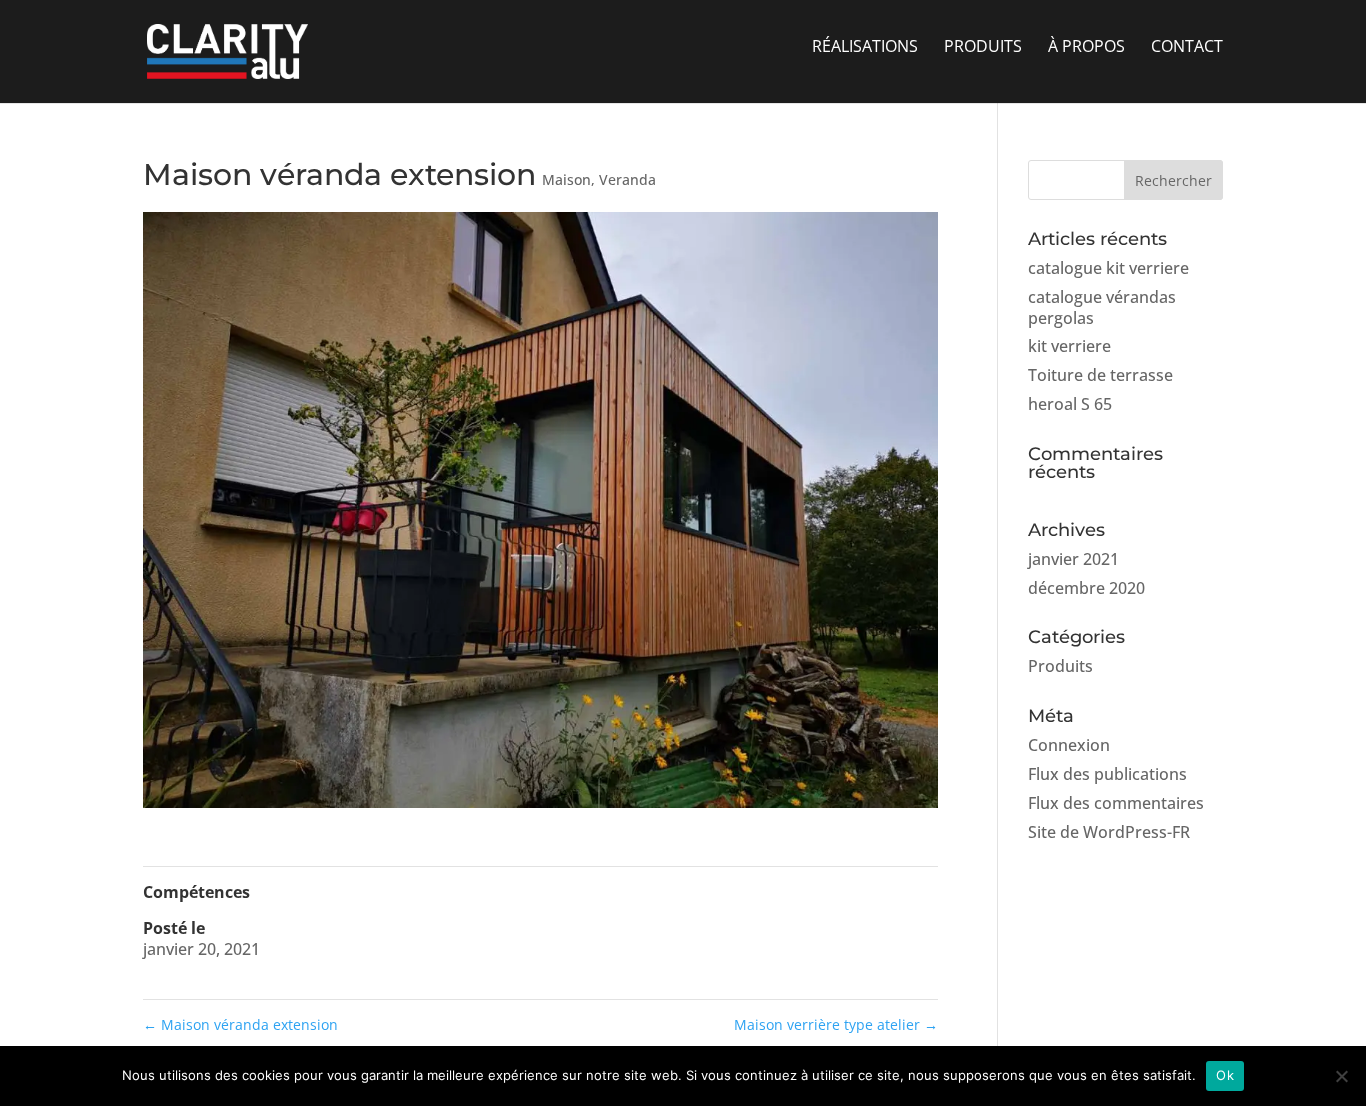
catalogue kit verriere (1108, 268)
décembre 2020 (1086, 588)
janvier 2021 (1073, 559)
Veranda (627, 179)
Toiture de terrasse (1100, 375)
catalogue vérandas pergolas (1102, 307)
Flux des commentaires (1116, 803)
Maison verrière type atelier (836, 1024)
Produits (1060, 666)
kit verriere (1069, 346)
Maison (566, 179)
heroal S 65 (1070, 404)
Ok (1225, 1075)
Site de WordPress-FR (1109, 832)
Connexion (1069, 745)
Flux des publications (1107, 774)
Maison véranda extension (240, 1024)
